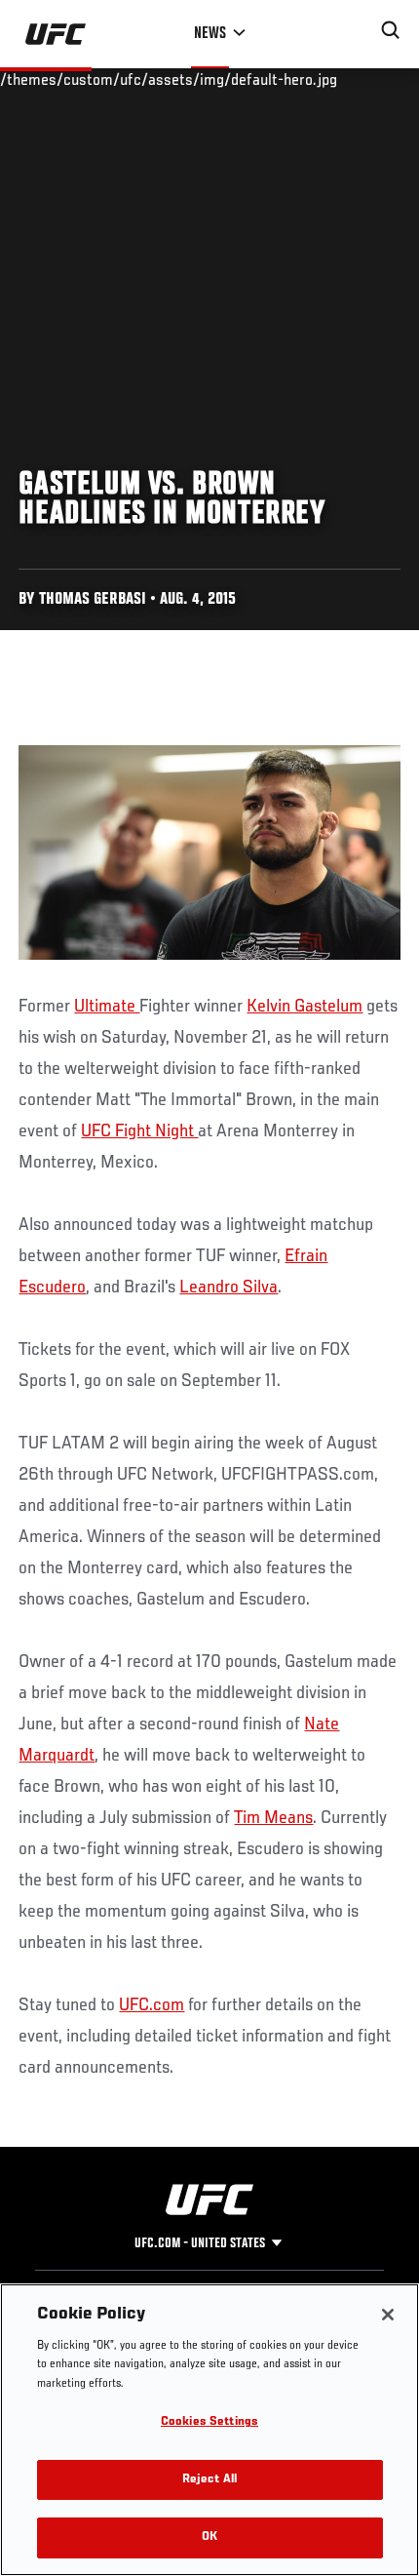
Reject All (209, 2480)
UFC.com (152, 2005)
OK (209, 2537)
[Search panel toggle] (391, 30)
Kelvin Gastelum (305, 1007)
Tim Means (273, 1818)
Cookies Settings (209, 2422)
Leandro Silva (229, 1288)
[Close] (388, 2315)
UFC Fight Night (139, 1131)
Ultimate (107, 1007)
